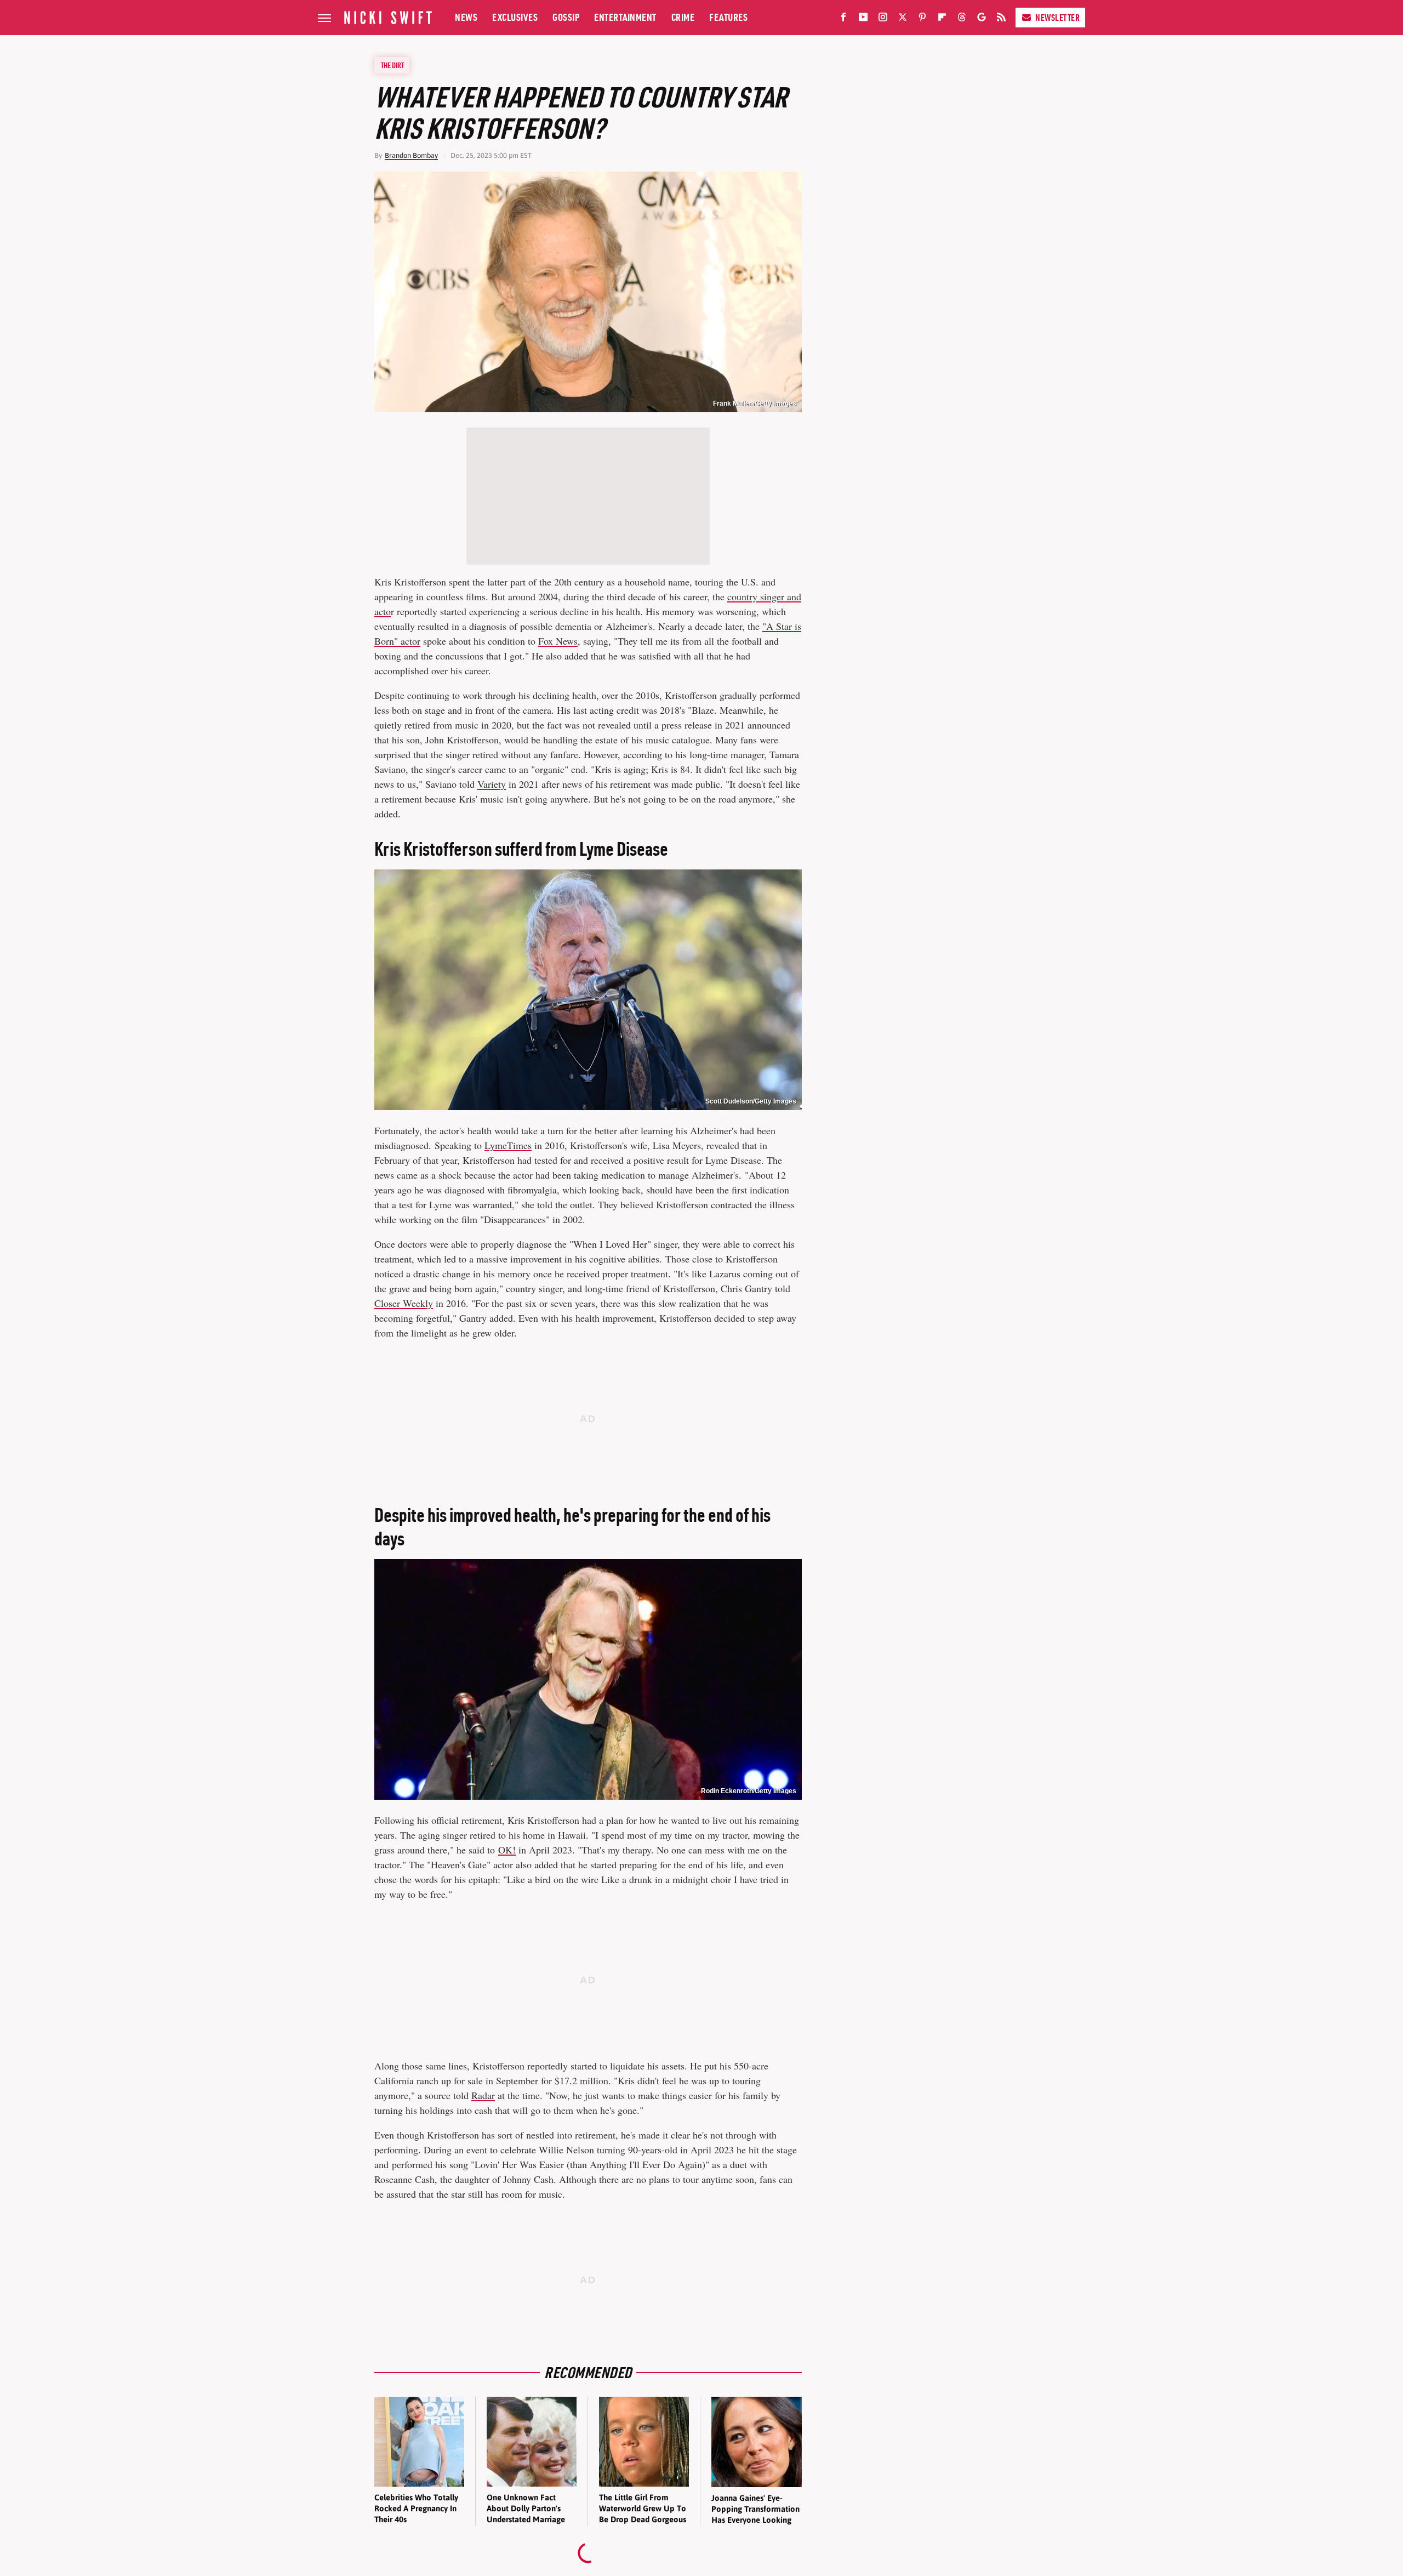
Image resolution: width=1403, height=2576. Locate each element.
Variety (492, 784)
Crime (683, 17)
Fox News (558, 641)
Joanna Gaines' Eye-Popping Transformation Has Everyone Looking (755, 2509)
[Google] (982, 19)
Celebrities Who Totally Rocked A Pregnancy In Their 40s (416, 2509)
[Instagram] (883, 19)
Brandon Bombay (411, 155)
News (466, 17)
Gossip (566, 17)
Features (728, 17)
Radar (483, 2095)
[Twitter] (903, 19)
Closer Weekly (404, 1303)
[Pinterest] (922, 19)
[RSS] (1001, 19)
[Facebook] (843, 19)
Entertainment (625, 17)
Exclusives (515, 17)
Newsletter (1057, 18)
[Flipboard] (942, 19)
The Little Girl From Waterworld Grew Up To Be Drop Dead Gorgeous (643, 2509)
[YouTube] (863, 19)
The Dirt (392, 65)
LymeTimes (508, 1145)
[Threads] (962, 19)
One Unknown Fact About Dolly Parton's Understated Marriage (526, 2509)
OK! (507, 1850)
